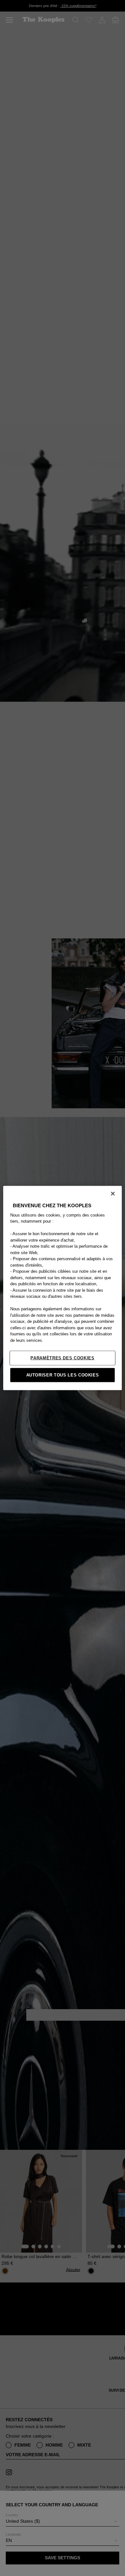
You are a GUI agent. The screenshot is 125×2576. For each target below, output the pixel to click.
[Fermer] (113, 1193)
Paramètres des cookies (62, 1358)
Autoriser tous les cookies (63, 1375)
